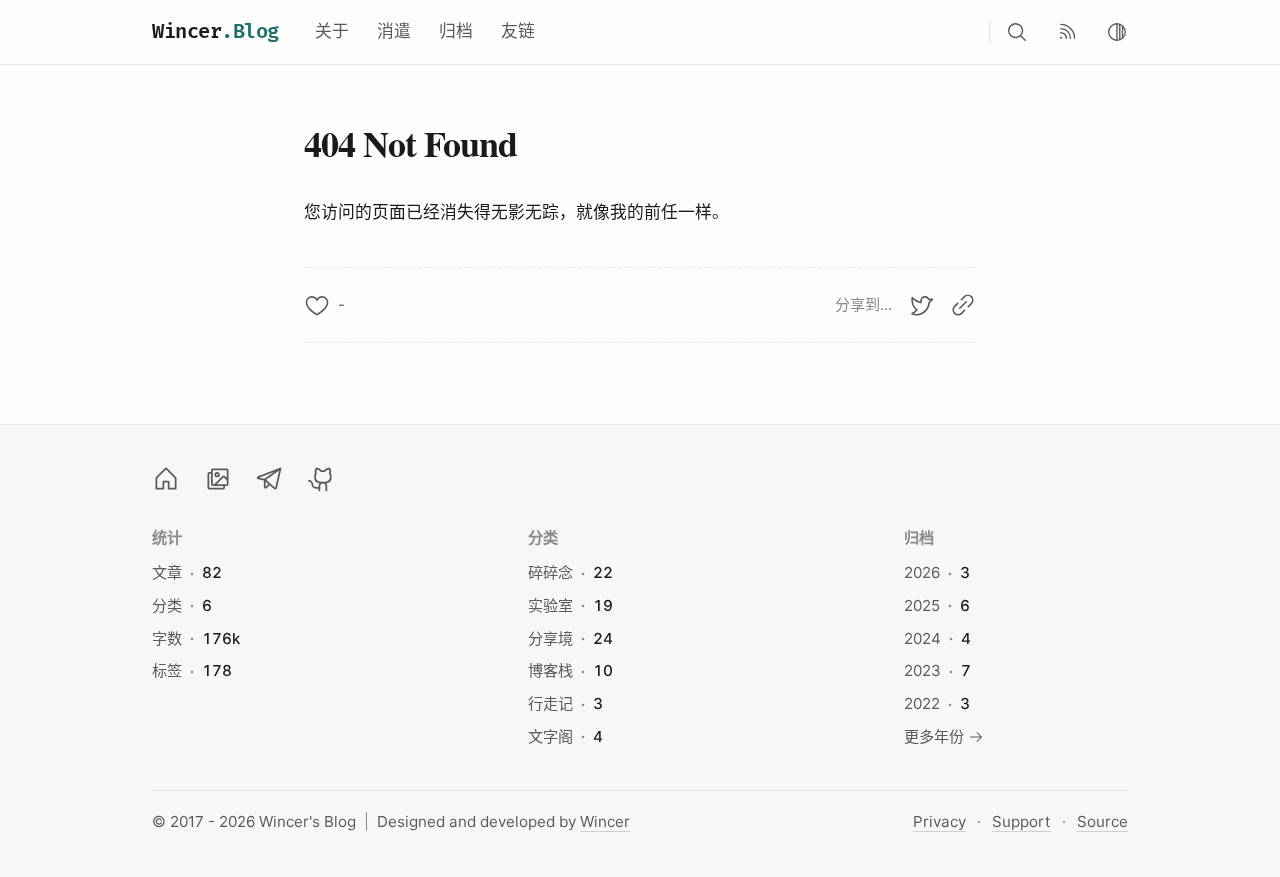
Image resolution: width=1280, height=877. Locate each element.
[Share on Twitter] (921, 305)
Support (1021, 821)
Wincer (215, 32)
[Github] (322, 479)
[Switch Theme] (1117, 32)
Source (1102, 821)
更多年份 (934, 736)
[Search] (1017, 32)
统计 (167, 537)
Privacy (939, 821)
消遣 (394, 31)
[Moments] (218, 479)
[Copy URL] (963, 305)
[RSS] (1067, 32)
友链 (518, 31)
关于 (332, 31)
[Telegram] (270, 479)
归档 (456, 31)
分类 (543, 537)
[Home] (166, 479)
